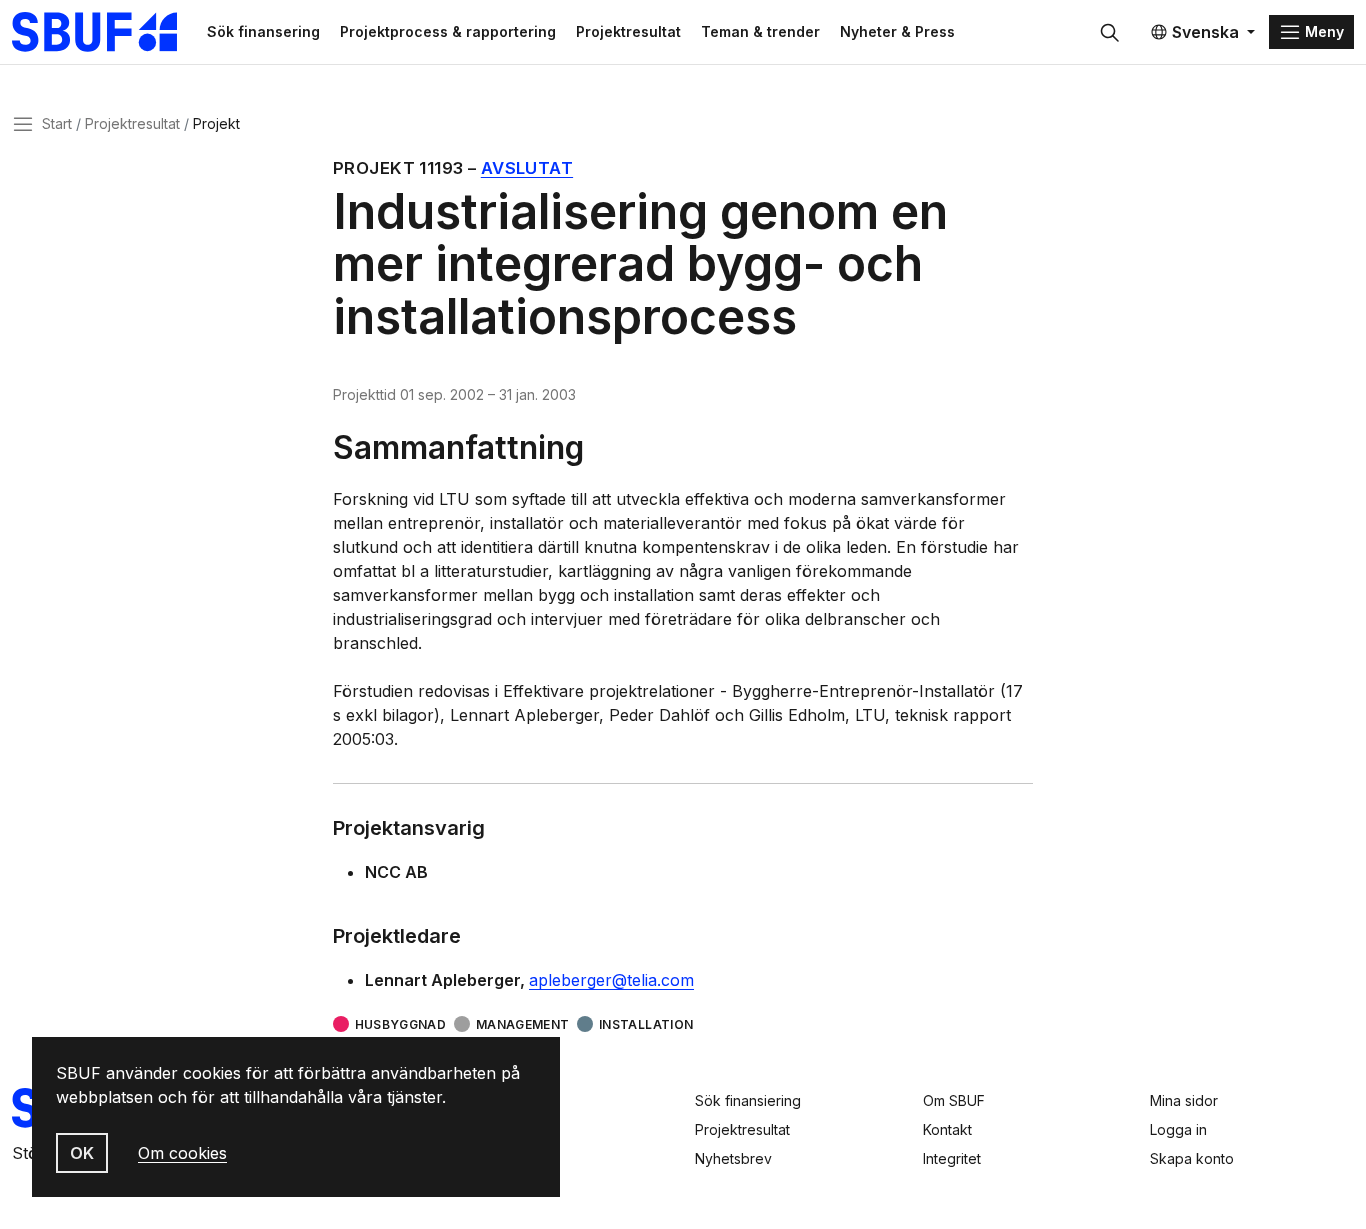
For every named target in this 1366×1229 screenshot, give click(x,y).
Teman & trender (760, 31)
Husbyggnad (400, 1024)
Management (522, 1024)
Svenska (1205, 32)
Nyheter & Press (897, 31)
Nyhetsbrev (733, 1158)
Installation (646, 1024)
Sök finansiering (748, 1100)
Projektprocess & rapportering (448, 31)
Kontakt (947, 1129)
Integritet (952, 1158)
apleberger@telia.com (611, 980)
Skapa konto (1192, 1158)
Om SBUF (954, 1100)
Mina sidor (1184, 1100)
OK (82, 1153)
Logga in (1178, 1129)
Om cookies (182, 1153)
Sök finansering (263, 31)
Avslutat (527, 168)
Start (57, 123)
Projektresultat (628, 31)
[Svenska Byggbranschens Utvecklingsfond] (104, 32)
